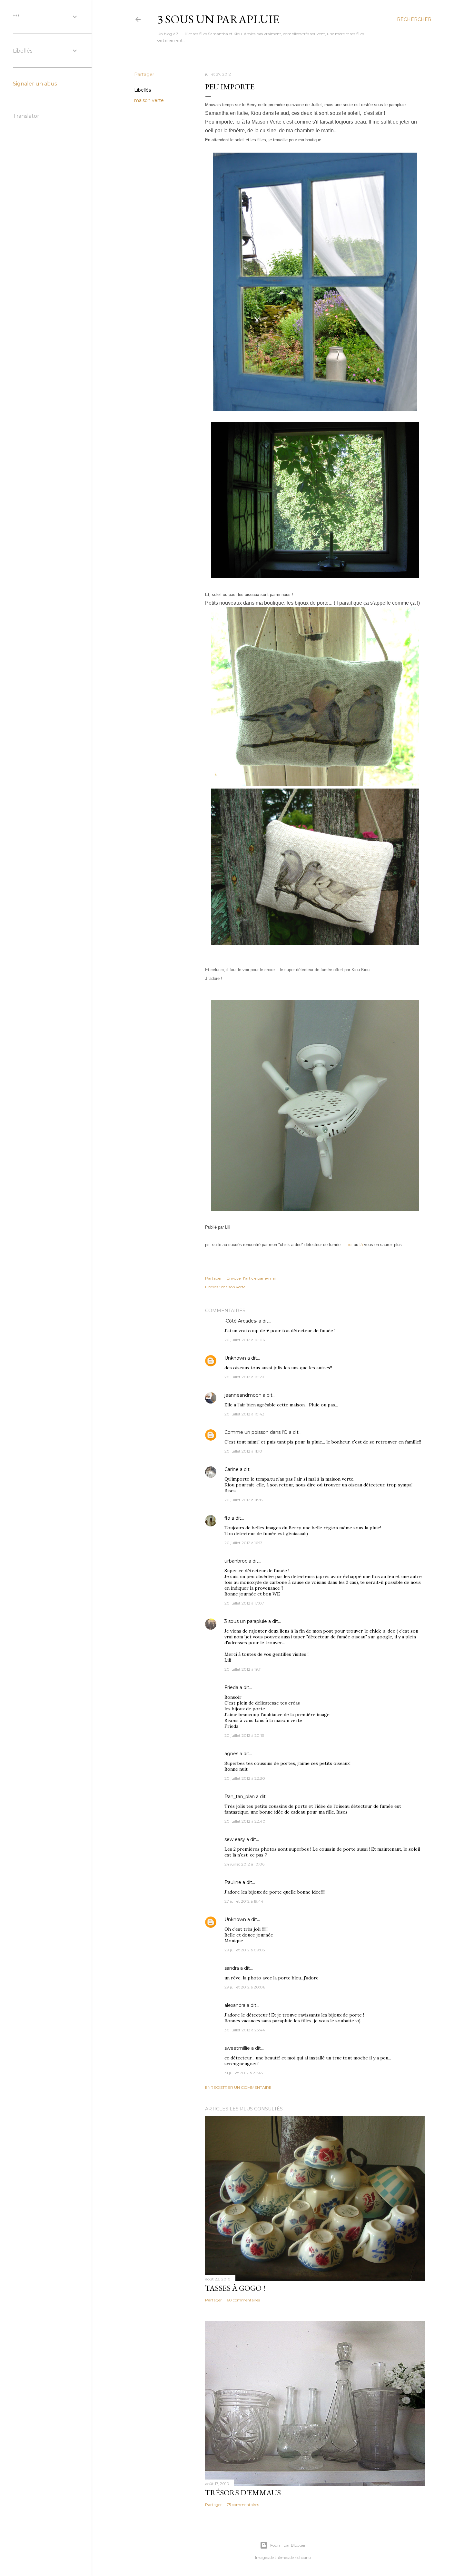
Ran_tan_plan (240, 1796)
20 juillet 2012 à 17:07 (244, 1603)
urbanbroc (236, 1561)
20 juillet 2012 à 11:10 (243, 1451)
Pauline (233, 1882)
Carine (232, 1469)
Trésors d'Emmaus (243, 2493)
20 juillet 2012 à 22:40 (245, 1821)
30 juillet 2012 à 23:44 (245, 2030)
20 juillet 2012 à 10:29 (244, 1377)
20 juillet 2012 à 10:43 (244, 1414)
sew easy (235, 1839)
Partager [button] (144, 75)
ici (350, 1245)
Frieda (231, 1687)
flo (227, 1518)
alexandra (235, 2005)
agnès (231, 1754)
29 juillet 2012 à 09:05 (245, 1950)
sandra (232, 1968)
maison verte (149, 100)
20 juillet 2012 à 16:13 (243, 1543)
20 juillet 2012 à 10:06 (245, 1340)
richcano (303, 2557)
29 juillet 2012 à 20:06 (245, 1987)
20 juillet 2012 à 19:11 (243, 1669)
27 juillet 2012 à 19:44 (244, 1901)
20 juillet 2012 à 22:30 (245, 1778)
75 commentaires (243, 2505)
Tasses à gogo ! (235, 2288)
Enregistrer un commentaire (238, 2087)
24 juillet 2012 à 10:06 (244, 1864)
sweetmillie (237, 2048)
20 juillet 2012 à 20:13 (244, 1735)
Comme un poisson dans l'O (256, 1432)
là (362, 1245)
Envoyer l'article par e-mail (252, 1278)
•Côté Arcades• (241, 1321)
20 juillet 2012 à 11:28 (244, 1500)
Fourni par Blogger (288, 2545)
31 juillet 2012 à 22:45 (244, 2073)
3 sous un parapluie (218, 19)
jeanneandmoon (243, 1395)
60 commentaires (243, 2300)
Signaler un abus (35, 84)
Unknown (235, 1358)
